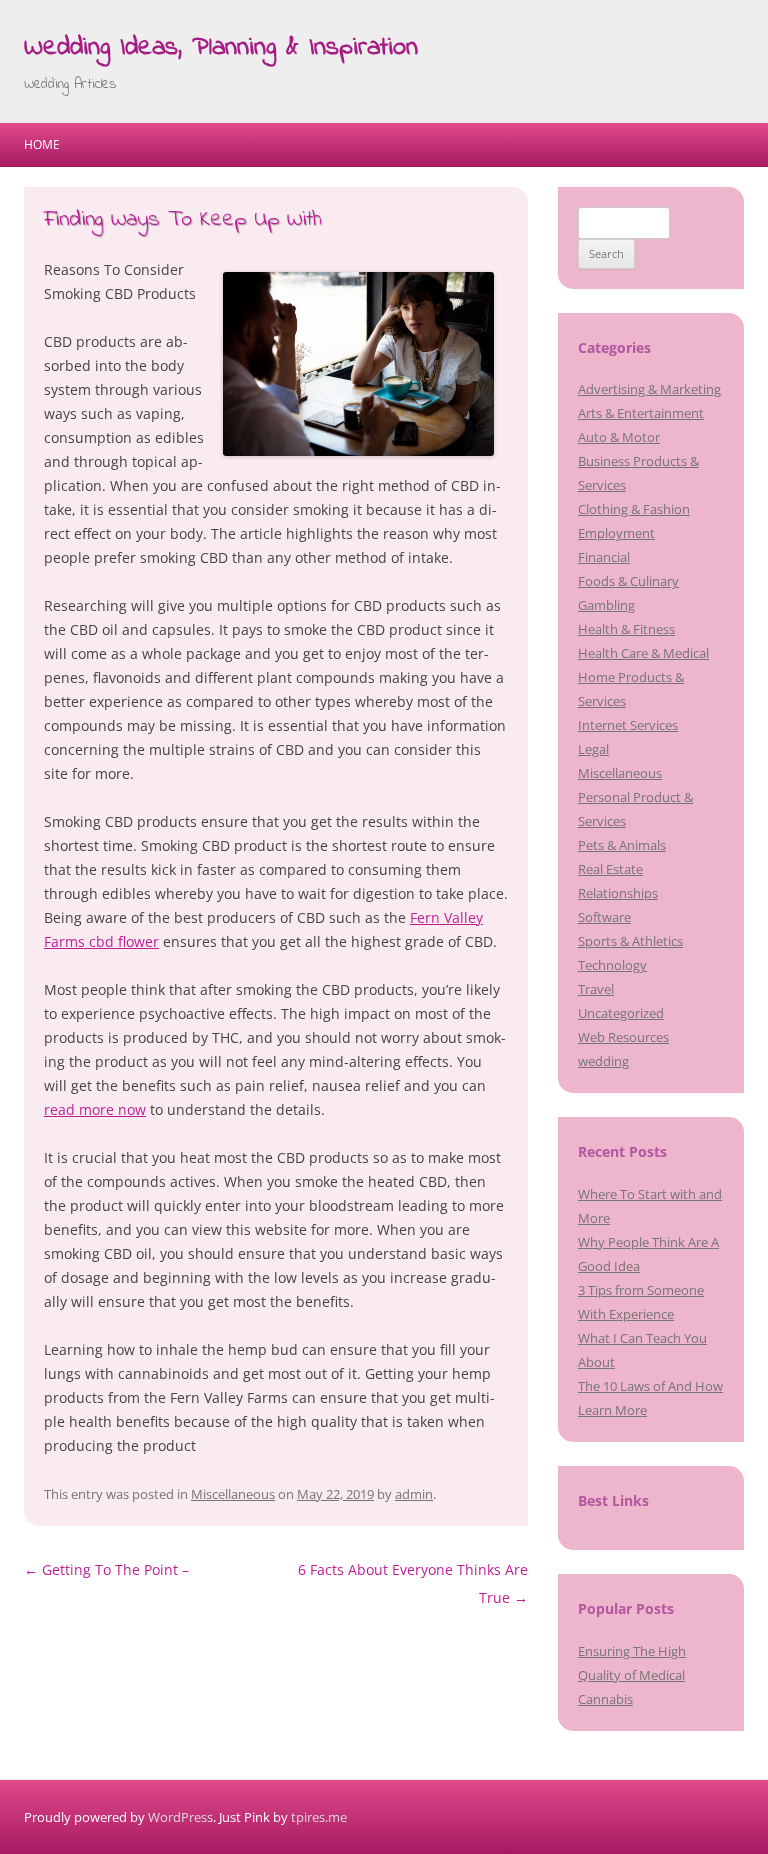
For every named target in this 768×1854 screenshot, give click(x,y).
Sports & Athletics (630, 941)
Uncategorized (621, 1013)
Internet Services (628, 725)
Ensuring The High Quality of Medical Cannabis (632, 1675)
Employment (616, 533)
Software (604, 917)
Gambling (606, 605)
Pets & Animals (622, 845)
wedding (603, 1061)
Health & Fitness (626, 629)
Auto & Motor (619, 437)
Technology (612, 965)
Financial (604, 557)
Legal (593, 749)
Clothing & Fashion (634, 509)
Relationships (618, 893)
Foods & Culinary (628, 581)
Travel (596, 989)
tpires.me (319, 1817)
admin (414, 1494)
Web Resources (623, 1037)
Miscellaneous (233, 1494)
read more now (95, 1109)
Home (42, 144)
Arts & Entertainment (641, 413)
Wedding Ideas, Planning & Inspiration (221, 48)
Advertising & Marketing (649, 389)
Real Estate (610, 869)
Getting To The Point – (106, 1569)
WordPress (180, 1817)
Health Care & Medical (643, 653)
